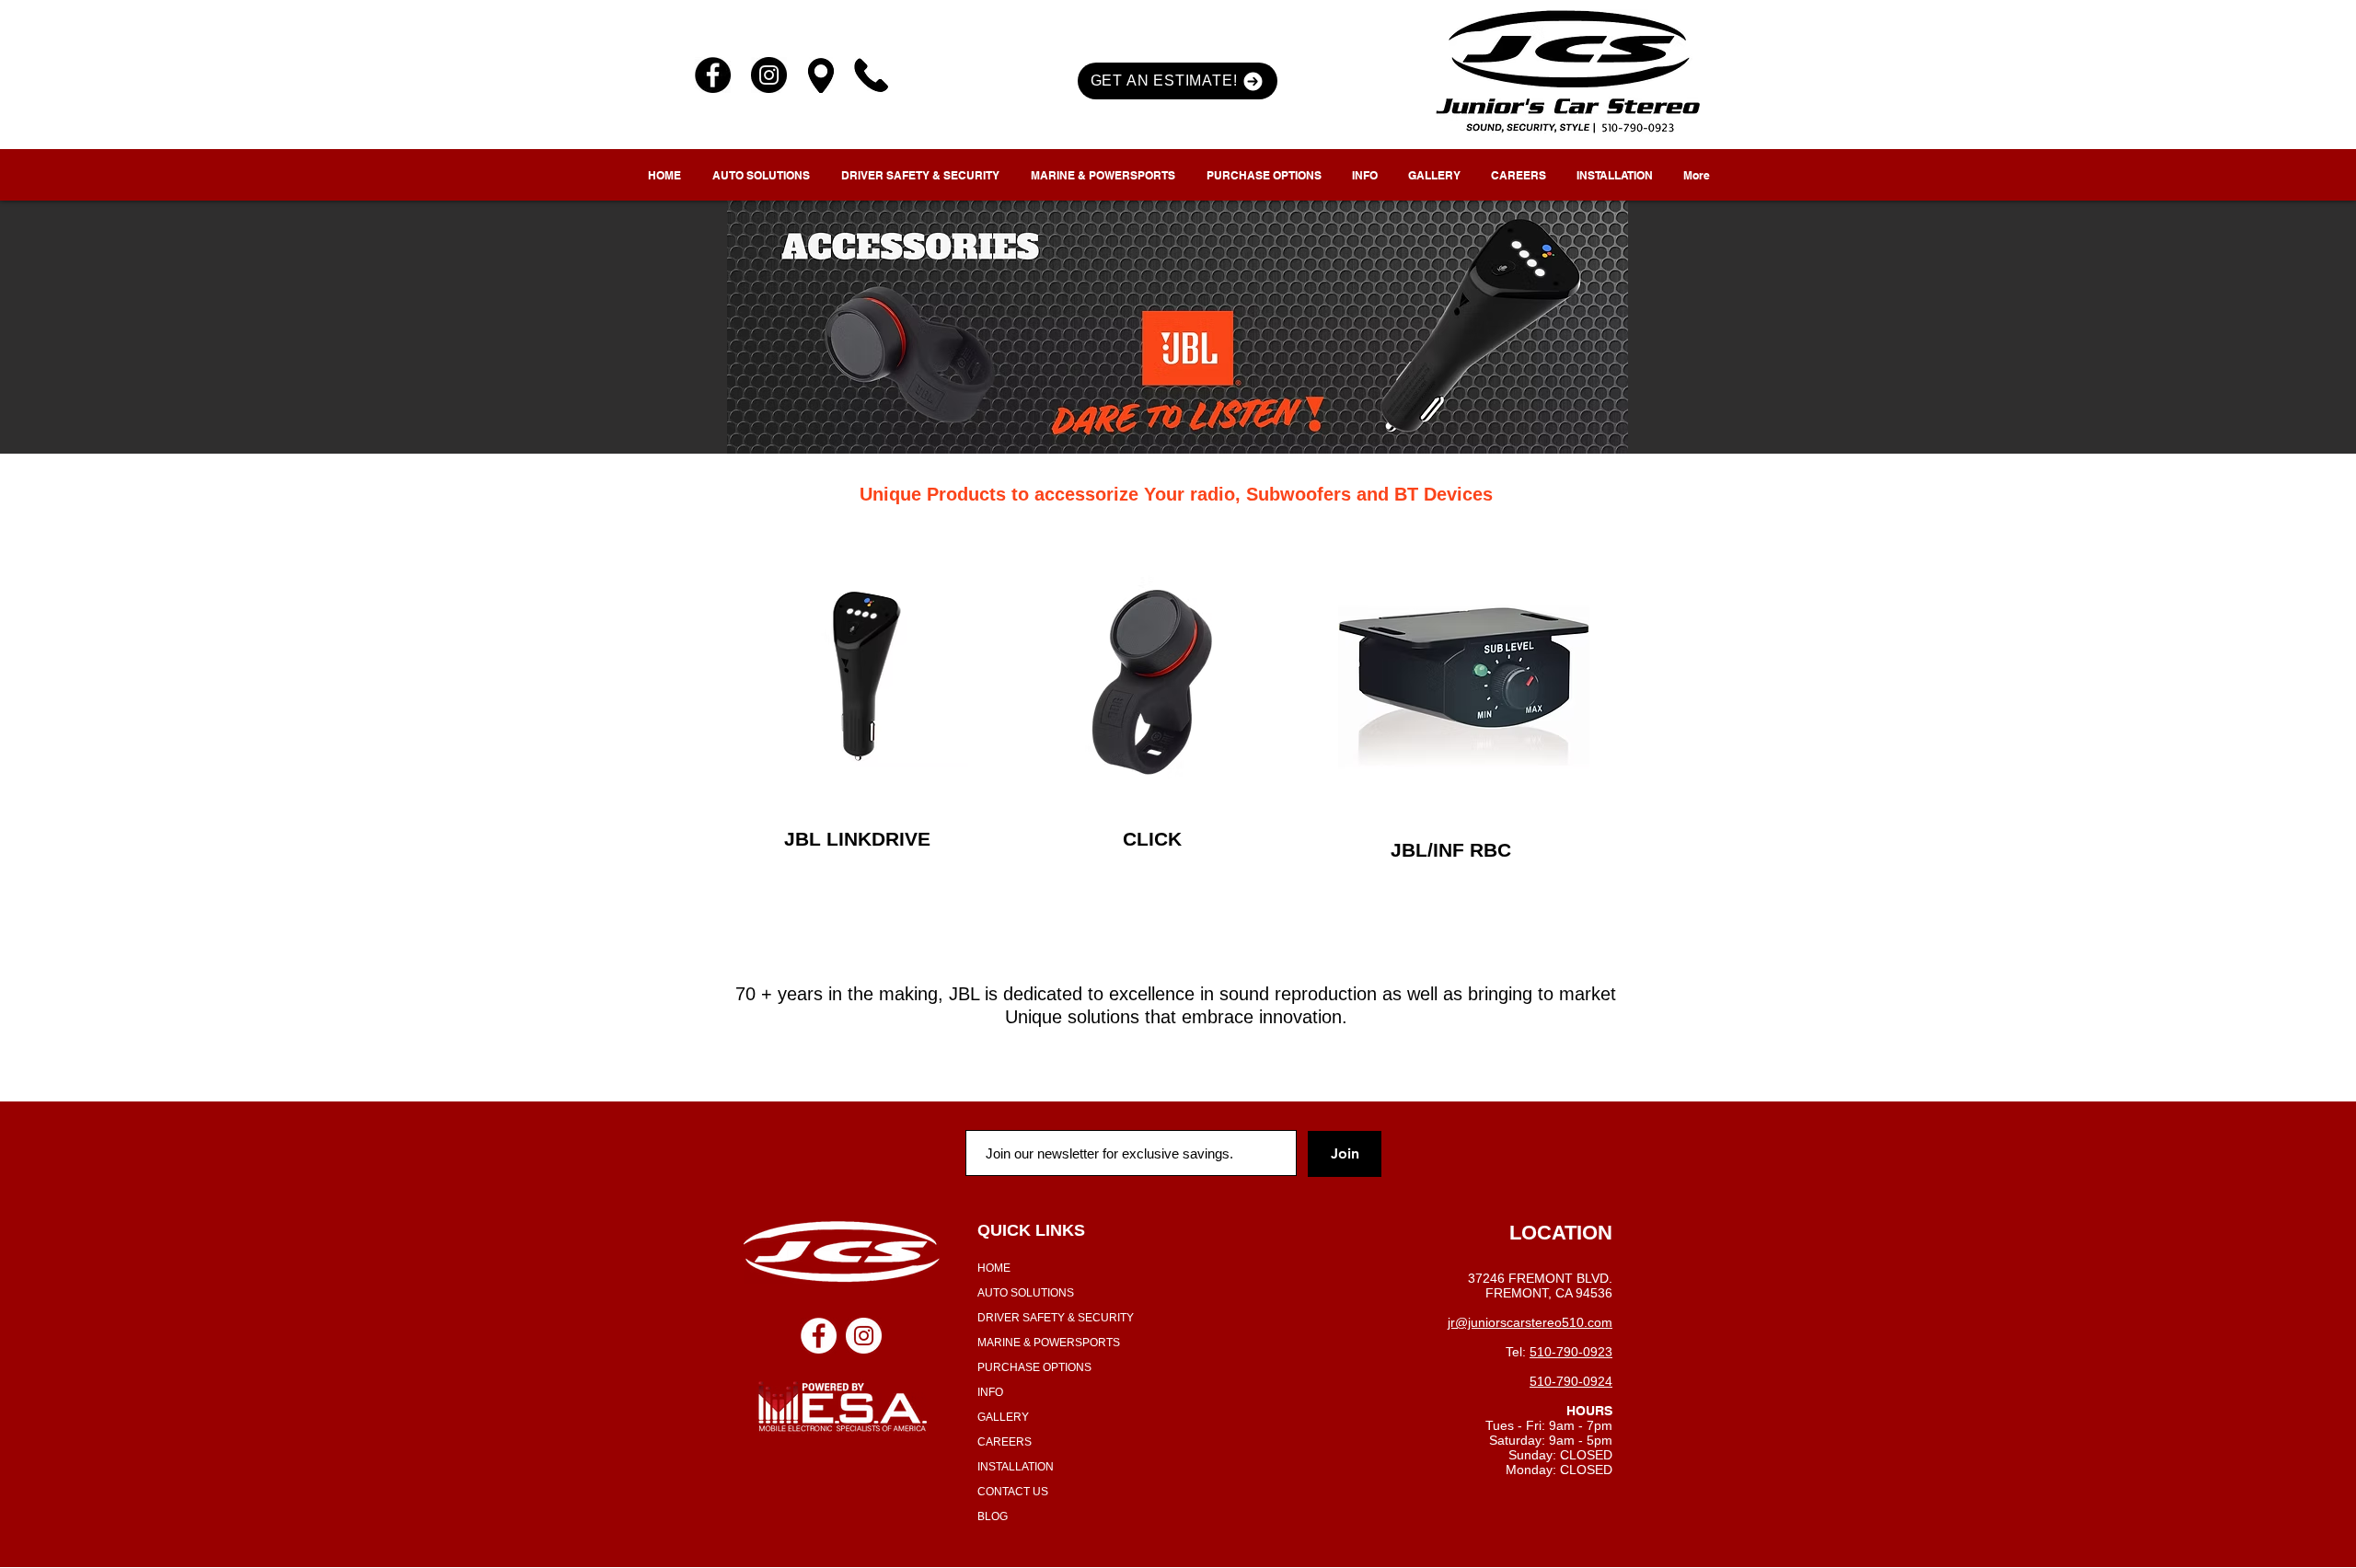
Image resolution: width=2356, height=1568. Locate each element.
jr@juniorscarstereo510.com (1530, 1322)
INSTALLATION (1016, 1467)
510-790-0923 (1571, 1352)
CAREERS (1005, 1442)
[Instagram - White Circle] (864, 1336)
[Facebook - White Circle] (819, 1336)
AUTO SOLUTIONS (1026, 1293)
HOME (994, 1268)
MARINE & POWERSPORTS (1049, 1343)
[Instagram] (769, 75)
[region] (864, 676)
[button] (1178, 81)
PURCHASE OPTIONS (1034, 1367)
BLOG (993, 1516)
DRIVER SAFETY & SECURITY (1056, 1318)
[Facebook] (713, 75)
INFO (990, 1392)
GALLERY (1003, 1417)
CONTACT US (1013, 1492)
